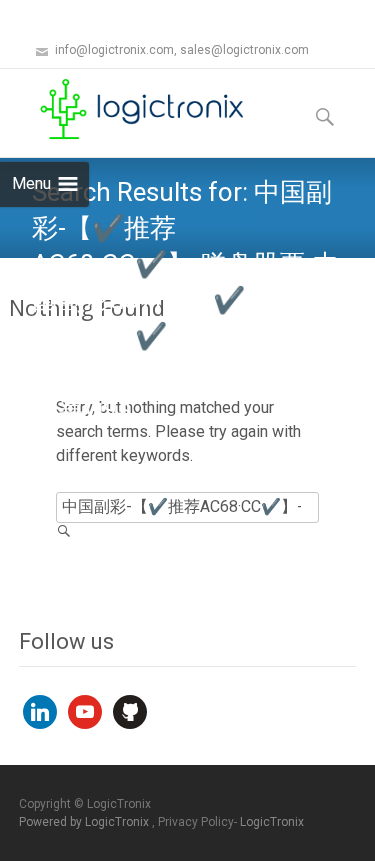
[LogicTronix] (126, 109)
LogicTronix (272, 822)
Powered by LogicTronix (85, 822)
